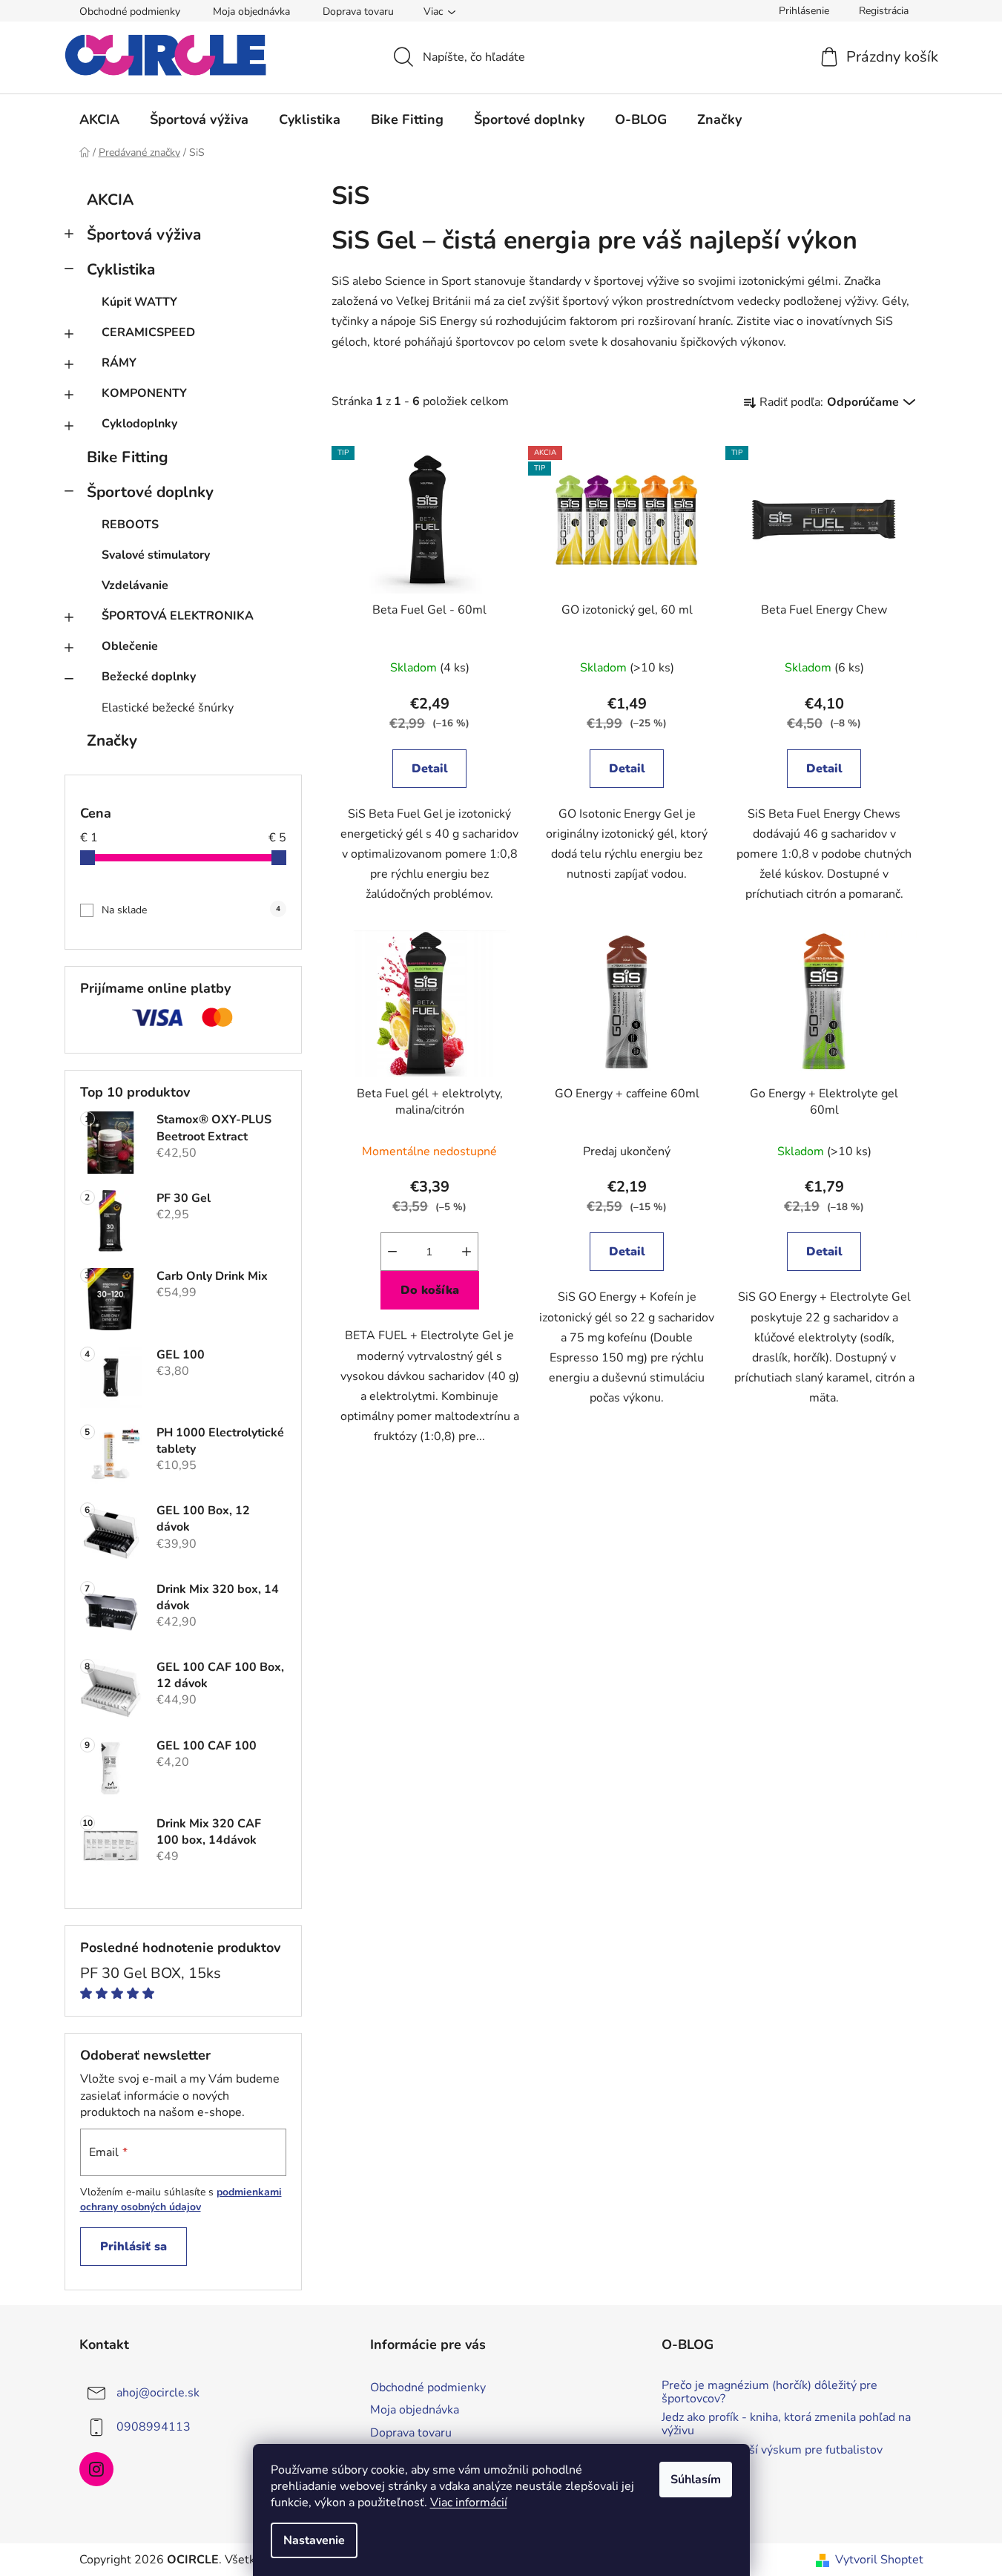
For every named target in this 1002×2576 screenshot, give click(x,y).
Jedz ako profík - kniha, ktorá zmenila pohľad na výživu (786, 2424)
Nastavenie (314, 2540)
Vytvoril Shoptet (879, 2560)
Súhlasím (696, 2480)
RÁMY (119, 363)
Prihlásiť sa (134, 2247)
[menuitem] (99, 119)
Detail (430, 769)
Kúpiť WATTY (139, 302)
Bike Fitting (128, 457)
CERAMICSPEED (148, 332)
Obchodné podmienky (130, 11)
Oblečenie (130, 646)
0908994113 (154, 2427)
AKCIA (110, 200)
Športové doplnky (150, 492)
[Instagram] (96, 2469)
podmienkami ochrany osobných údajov (181, 2199)
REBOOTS (130, 525)
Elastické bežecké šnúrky (168, 708)
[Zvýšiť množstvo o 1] (467, 1252)
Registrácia (884, 11)
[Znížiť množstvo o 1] (392, 1252)
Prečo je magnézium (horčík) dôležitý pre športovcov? (769, 2392)
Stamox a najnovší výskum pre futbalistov (772, 2451)
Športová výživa (144, 234)
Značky (112, 740)
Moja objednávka (251, 11)
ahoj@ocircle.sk (158, 2393)
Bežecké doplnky (149, 677)
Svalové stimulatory (156, 555)
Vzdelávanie (135, 585)
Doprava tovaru (358, 11)
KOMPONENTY (144, 393)
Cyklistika (121, 269)
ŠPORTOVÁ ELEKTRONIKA (178, 616)
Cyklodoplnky (139, 424)
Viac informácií (469, 2503)
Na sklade (191, 910)
